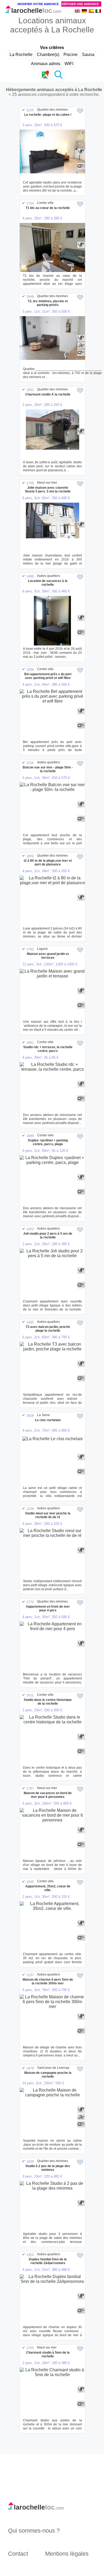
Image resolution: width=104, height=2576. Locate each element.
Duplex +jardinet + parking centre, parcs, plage (48, 1142)
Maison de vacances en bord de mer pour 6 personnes (48, 1795)
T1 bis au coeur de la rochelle (48, 208)
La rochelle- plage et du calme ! (48, 115)
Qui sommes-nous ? (34, 2531)
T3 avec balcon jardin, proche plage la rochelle (48, 1329)
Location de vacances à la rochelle (48, 583)
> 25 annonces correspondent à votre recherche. (54, 94)
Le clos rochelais (48, 1420)
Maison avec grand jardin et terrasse (48, 956)
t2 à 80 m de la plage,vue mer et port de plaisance (48, 863)
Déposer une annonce (80, 4)
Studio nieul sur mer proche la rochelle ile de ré (48, 1515)
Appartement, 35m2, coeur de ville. (48, 1888)
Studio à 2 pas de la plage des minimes (48, 2168)
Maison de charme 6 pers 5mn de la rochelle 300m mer (48, 1981)
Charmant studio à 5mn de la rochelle (48, 2354)
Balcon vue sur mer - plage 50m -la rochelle (48, 769)
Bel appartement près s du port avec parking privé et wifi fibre (48, 676)
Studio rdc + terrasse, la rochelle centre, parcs (48, 1049)
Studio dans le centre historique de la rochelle (48, 1702)
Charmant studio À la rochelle (48, 394)
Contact (18, 2554)
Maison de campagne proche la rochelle (48, 2075)
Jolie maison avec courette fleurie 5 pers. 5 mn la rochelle (48, 490)
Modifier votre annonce (38, 4)
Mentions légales (67, 2554)
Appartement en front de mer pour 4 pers (48, 1608)
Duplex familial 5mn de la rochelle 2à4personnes (48, 2261)
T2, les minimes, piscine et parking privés (48, 303)
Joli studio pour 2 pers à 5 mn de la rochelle (48, 1235)
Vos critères (52, 48)
